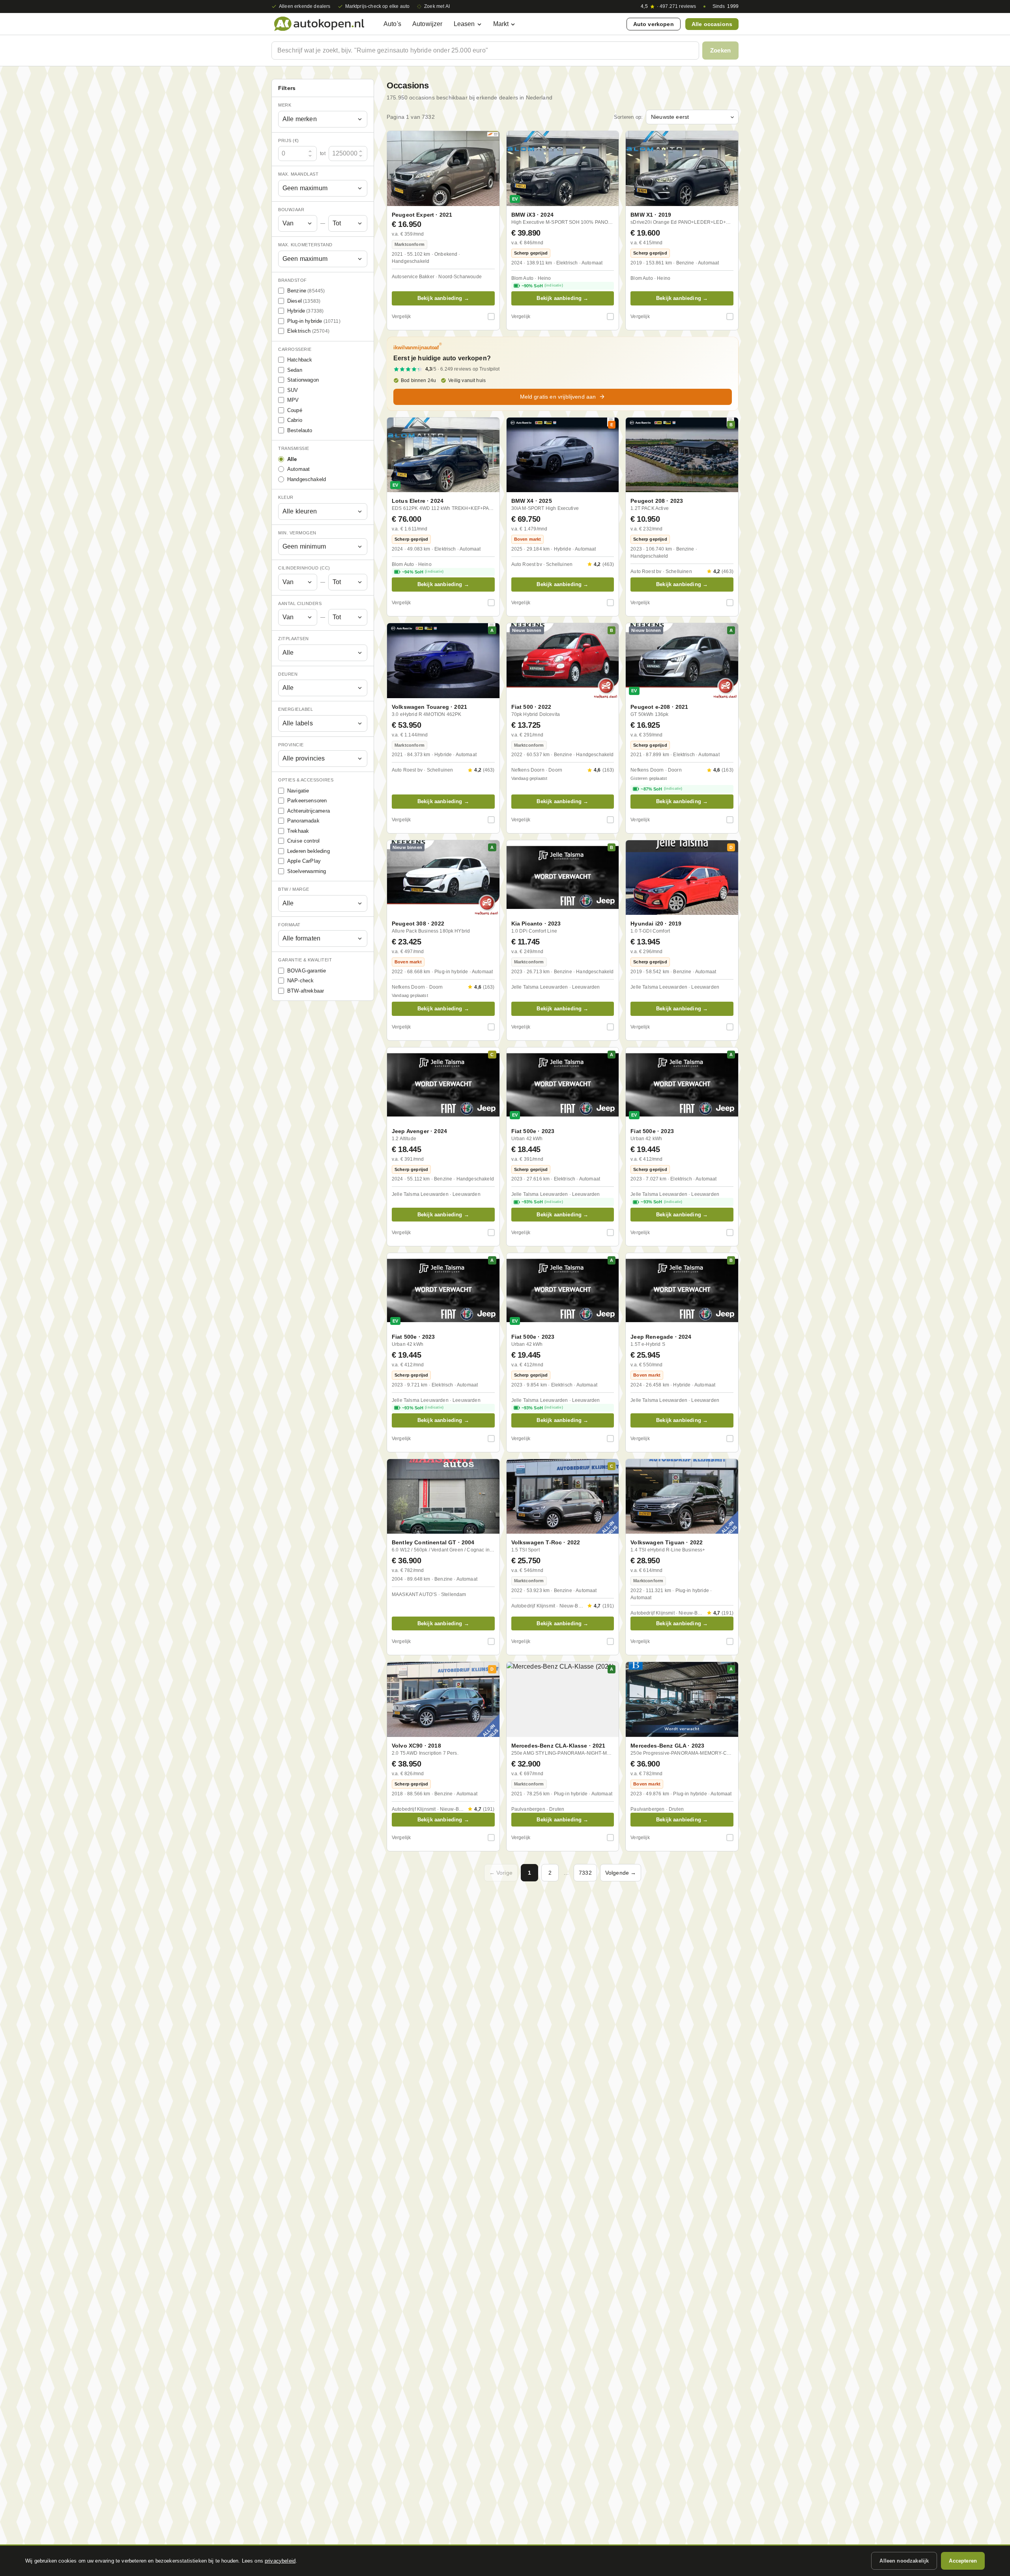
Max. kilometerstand (305, 245)
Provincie (291, 745)
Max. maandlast (298, 174)
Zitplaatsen (294, 639)
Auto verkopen (654, 24)
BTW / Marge (294, 889)
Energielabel (296, 709)
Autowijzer (427, 24)
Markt (501, 24)
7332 (585, 1873)
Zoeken (720, 50)
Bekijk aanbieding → (443, 298)
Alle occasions (712, 24)
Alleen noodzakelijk (904, 2561)
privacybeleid (280, 2561)
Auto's (392, 24)
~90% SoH (542, 286)
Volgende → (621, 1873)
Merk (285, 105)
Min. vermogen (297, 533)
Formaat (289, 925)
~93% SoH (542, 1202)
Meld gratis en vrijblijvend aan (558, 397)
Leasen (464, 24)
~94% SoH (423, 572)
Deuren (288, 674)
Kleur (286, 497)
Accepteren (963, 2561)
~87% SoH (661, 789)
